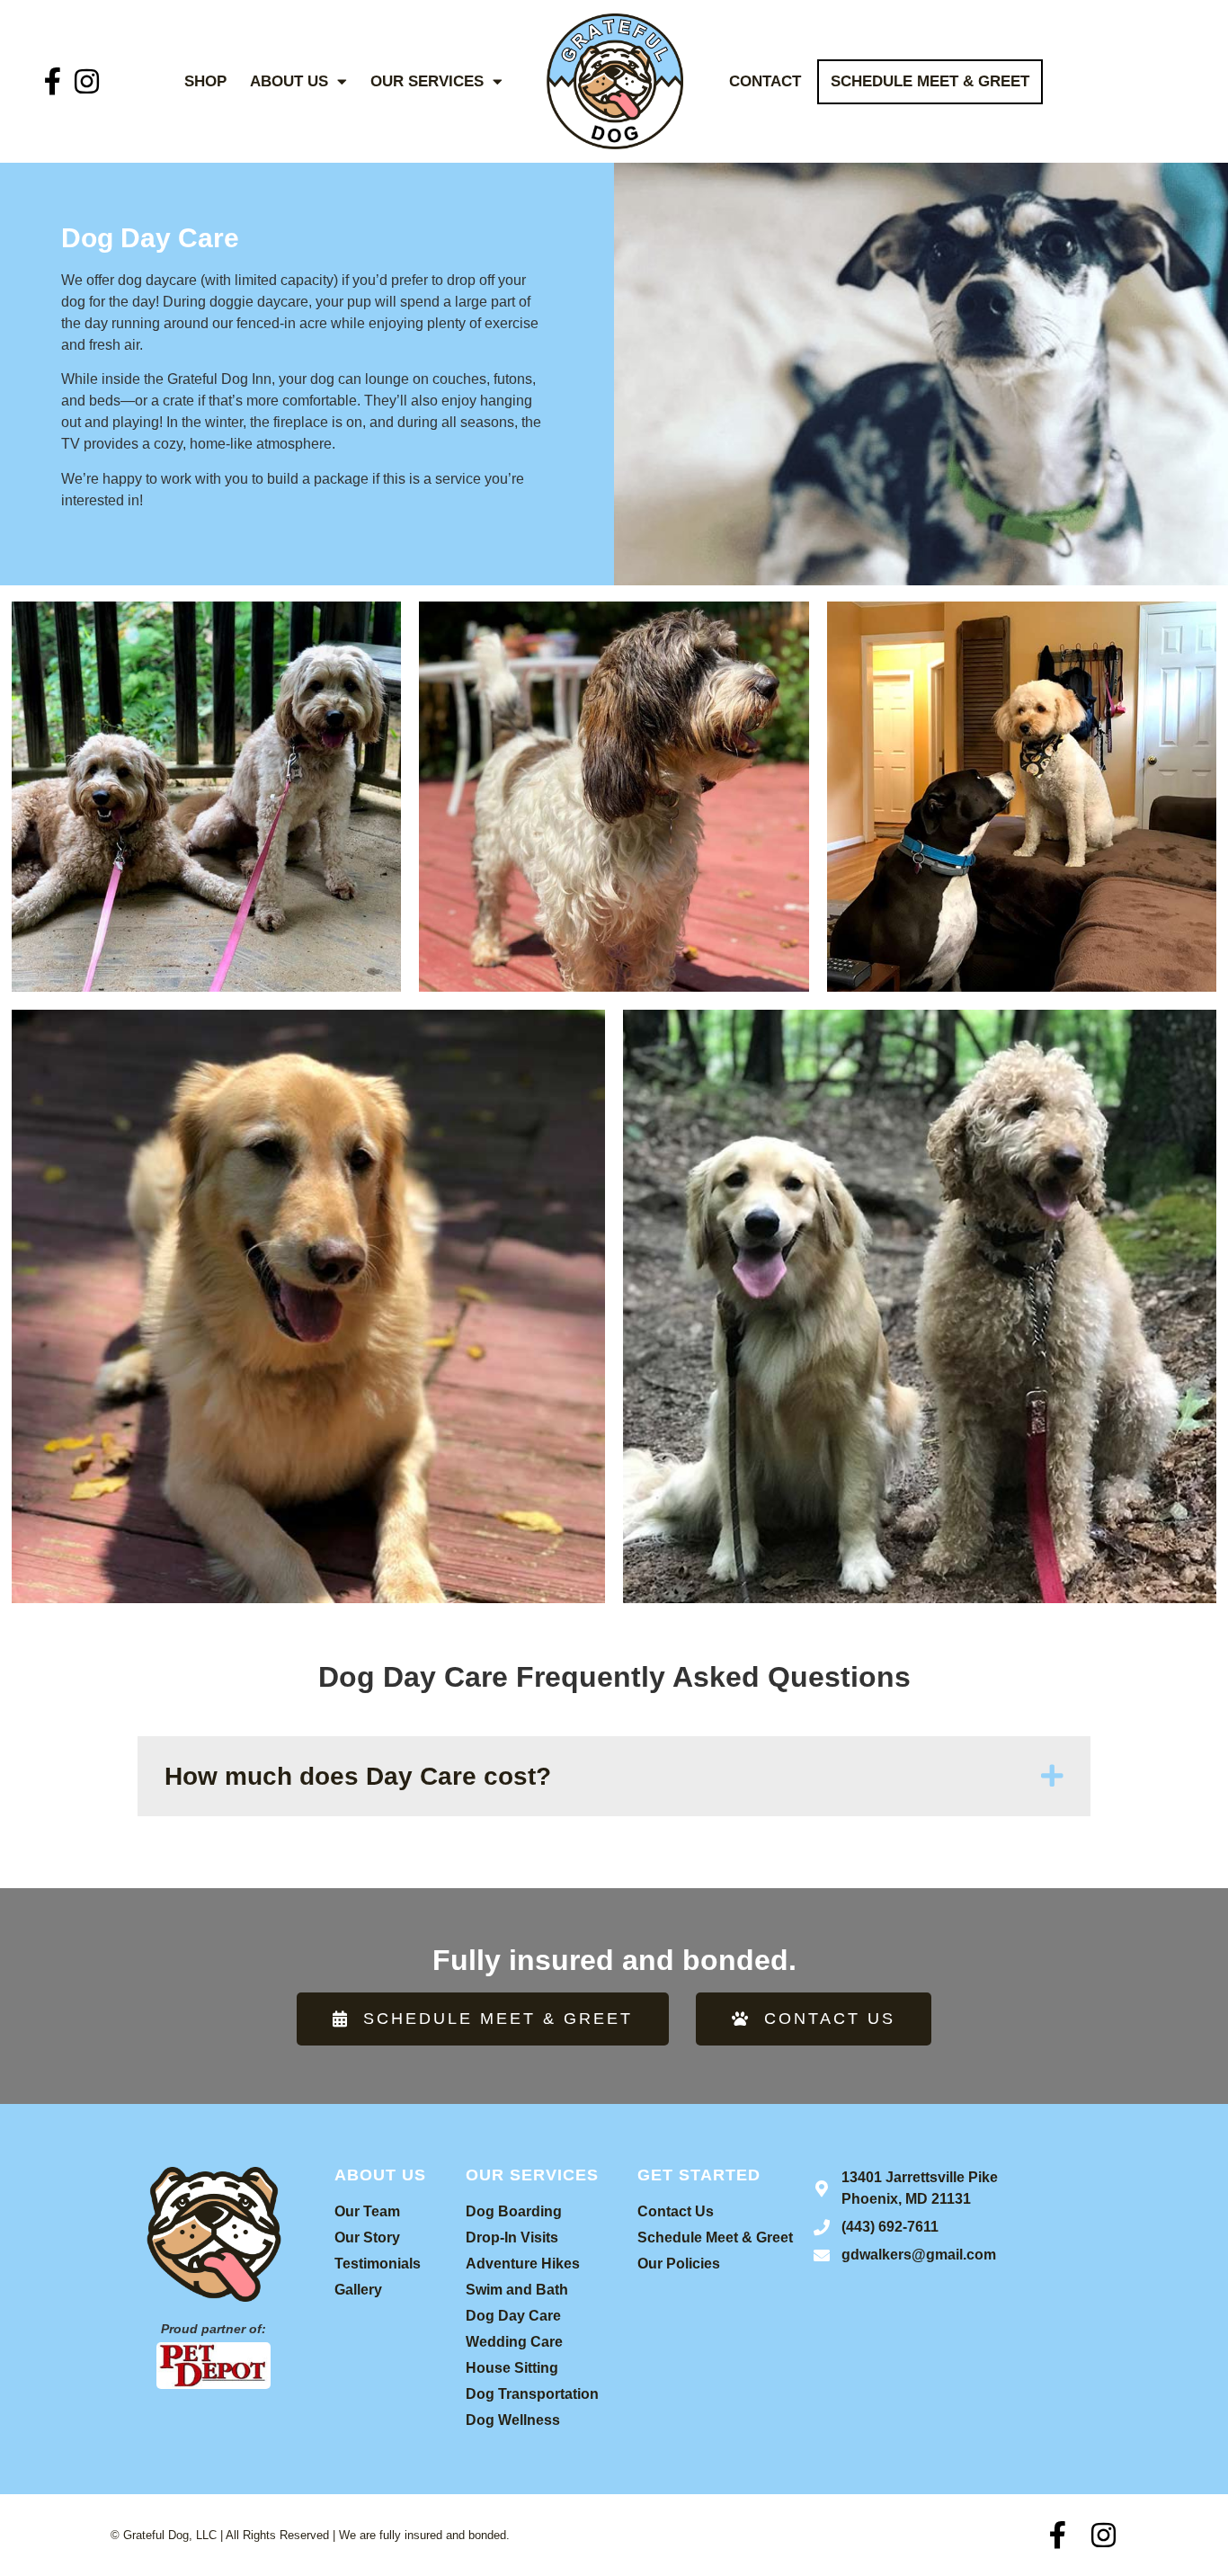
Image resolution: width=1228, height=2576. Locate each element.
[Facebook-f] (53, 81)
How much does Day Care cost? (358, 1776)
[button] (614, 1776)
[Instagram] (87, 81)
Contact (765, 81)
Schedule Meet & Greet (930, 81)
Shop (205, 81)
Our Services (427, 81)
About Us (289, 81)
